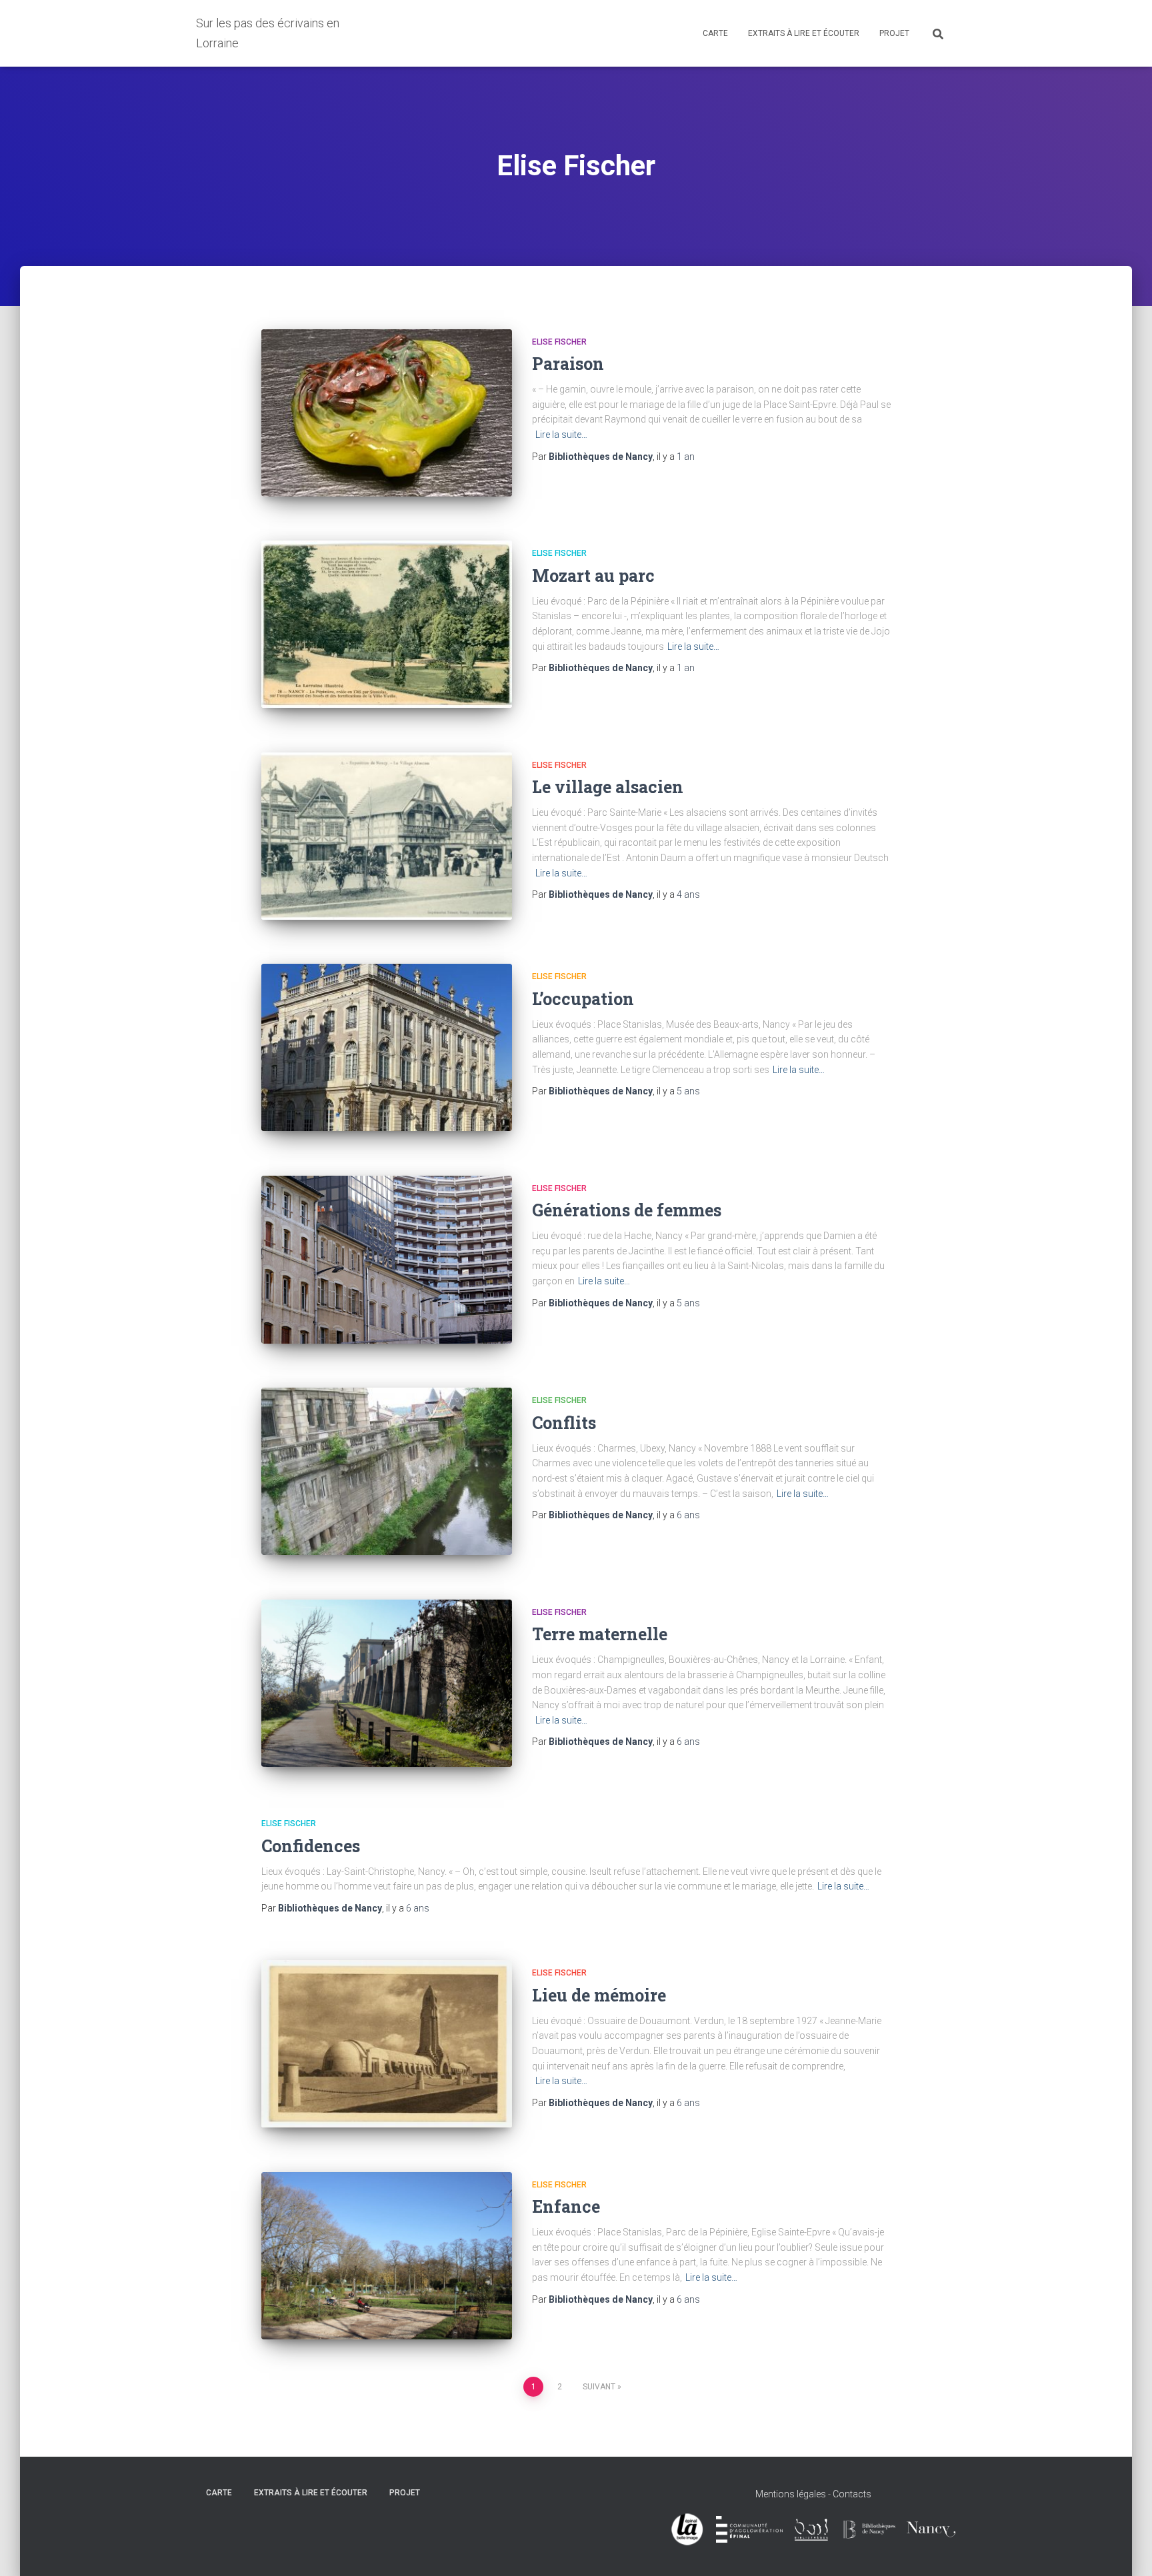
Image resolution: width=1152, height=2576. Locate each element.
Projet (894, 33)
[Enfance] (387, 2256)
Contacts (852, 2494)
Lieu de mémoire (599, 1995)
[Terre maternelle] (387, 1683)
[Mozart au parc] (387, 624)
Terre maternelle (600, 1634)
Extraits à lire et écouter (804, 33)
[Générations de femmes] (387, 1260)
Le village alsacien (608, 787)
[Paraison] (387, 413)
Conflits (564, 1423)
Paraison (568, 364)
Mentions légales (791, 2494)
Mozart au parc (593, 576)
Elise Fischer (559, 342)
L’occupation (583, 999)
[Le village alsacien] (387, 836)
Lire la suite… (561, 435)
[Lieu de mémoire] (387, 2044)
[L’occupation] (387, 1047)
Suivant (599, 2387)
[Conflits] (387, 1471)
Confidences (311, 1846)
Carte (715, 33)
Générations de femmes (627, 1210)
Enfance (566, 2206)
